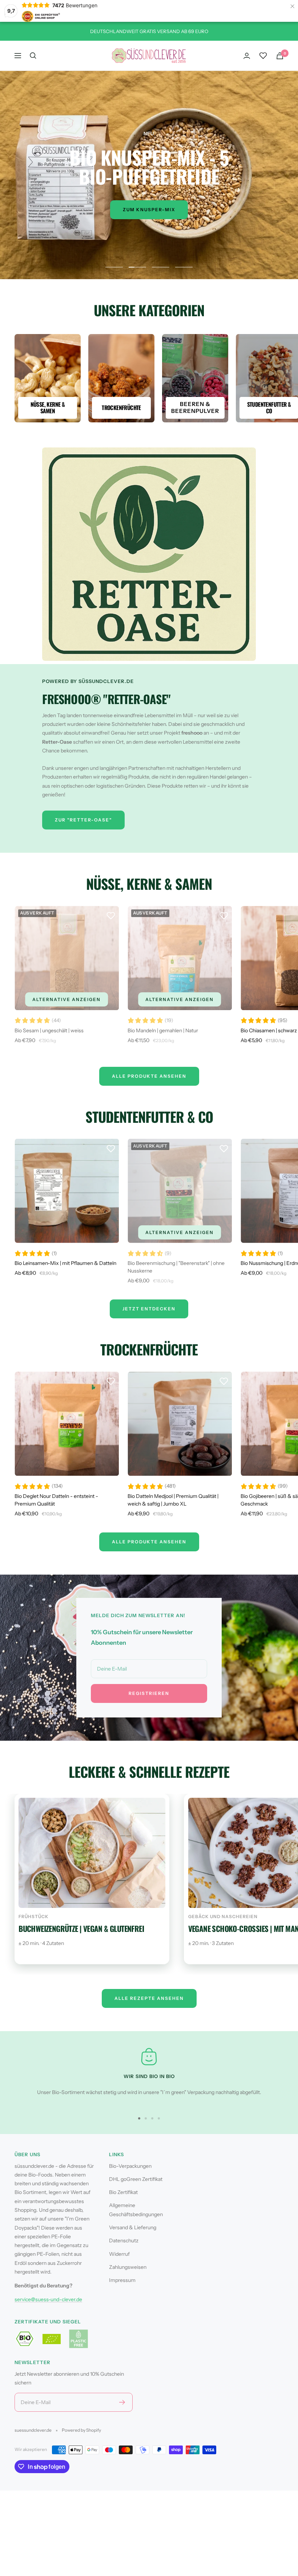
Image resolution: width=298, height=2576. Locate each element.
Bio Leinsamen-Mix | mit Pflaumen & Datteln (65, 1263)
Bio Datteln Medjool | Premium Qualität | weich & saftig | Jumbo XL (173, 1500)
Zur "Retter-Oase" (83, 820)
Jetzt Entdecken (149, 1309)
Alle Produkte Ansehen (149, 1076)
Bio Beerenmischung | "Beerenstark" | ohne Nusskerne (176, 1267)
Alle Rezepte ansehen (149, 1998)
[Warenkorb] (280, 56)
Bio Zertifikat (123, 2192)
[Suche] (33, 56)
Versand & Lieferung (133, 2227)
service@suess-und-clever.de (48, 2299)
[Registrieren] (122, 2402)
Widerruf (119, 2254)
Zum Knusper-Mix (149, 210)
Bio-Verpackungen (130, 2166)
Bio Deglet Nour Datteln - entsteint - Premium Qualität (56, 1500)
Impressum (122, 2280)
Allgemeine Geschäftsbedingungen (136, 2210)
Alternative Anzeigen (67, 999)
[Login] (247, 56)
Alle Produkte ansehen (149, 1542)
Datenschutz (124, 2241)
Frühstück (34, 1916)
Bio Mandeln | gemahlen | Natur (163, 1030)
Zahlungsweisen (128, 2267)
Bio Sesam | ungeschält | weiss (49, 1030)
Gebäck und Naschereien (223, 1916)
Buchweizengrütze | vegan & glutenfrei (81, 1928)
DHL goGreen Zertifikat (136, 2179)
